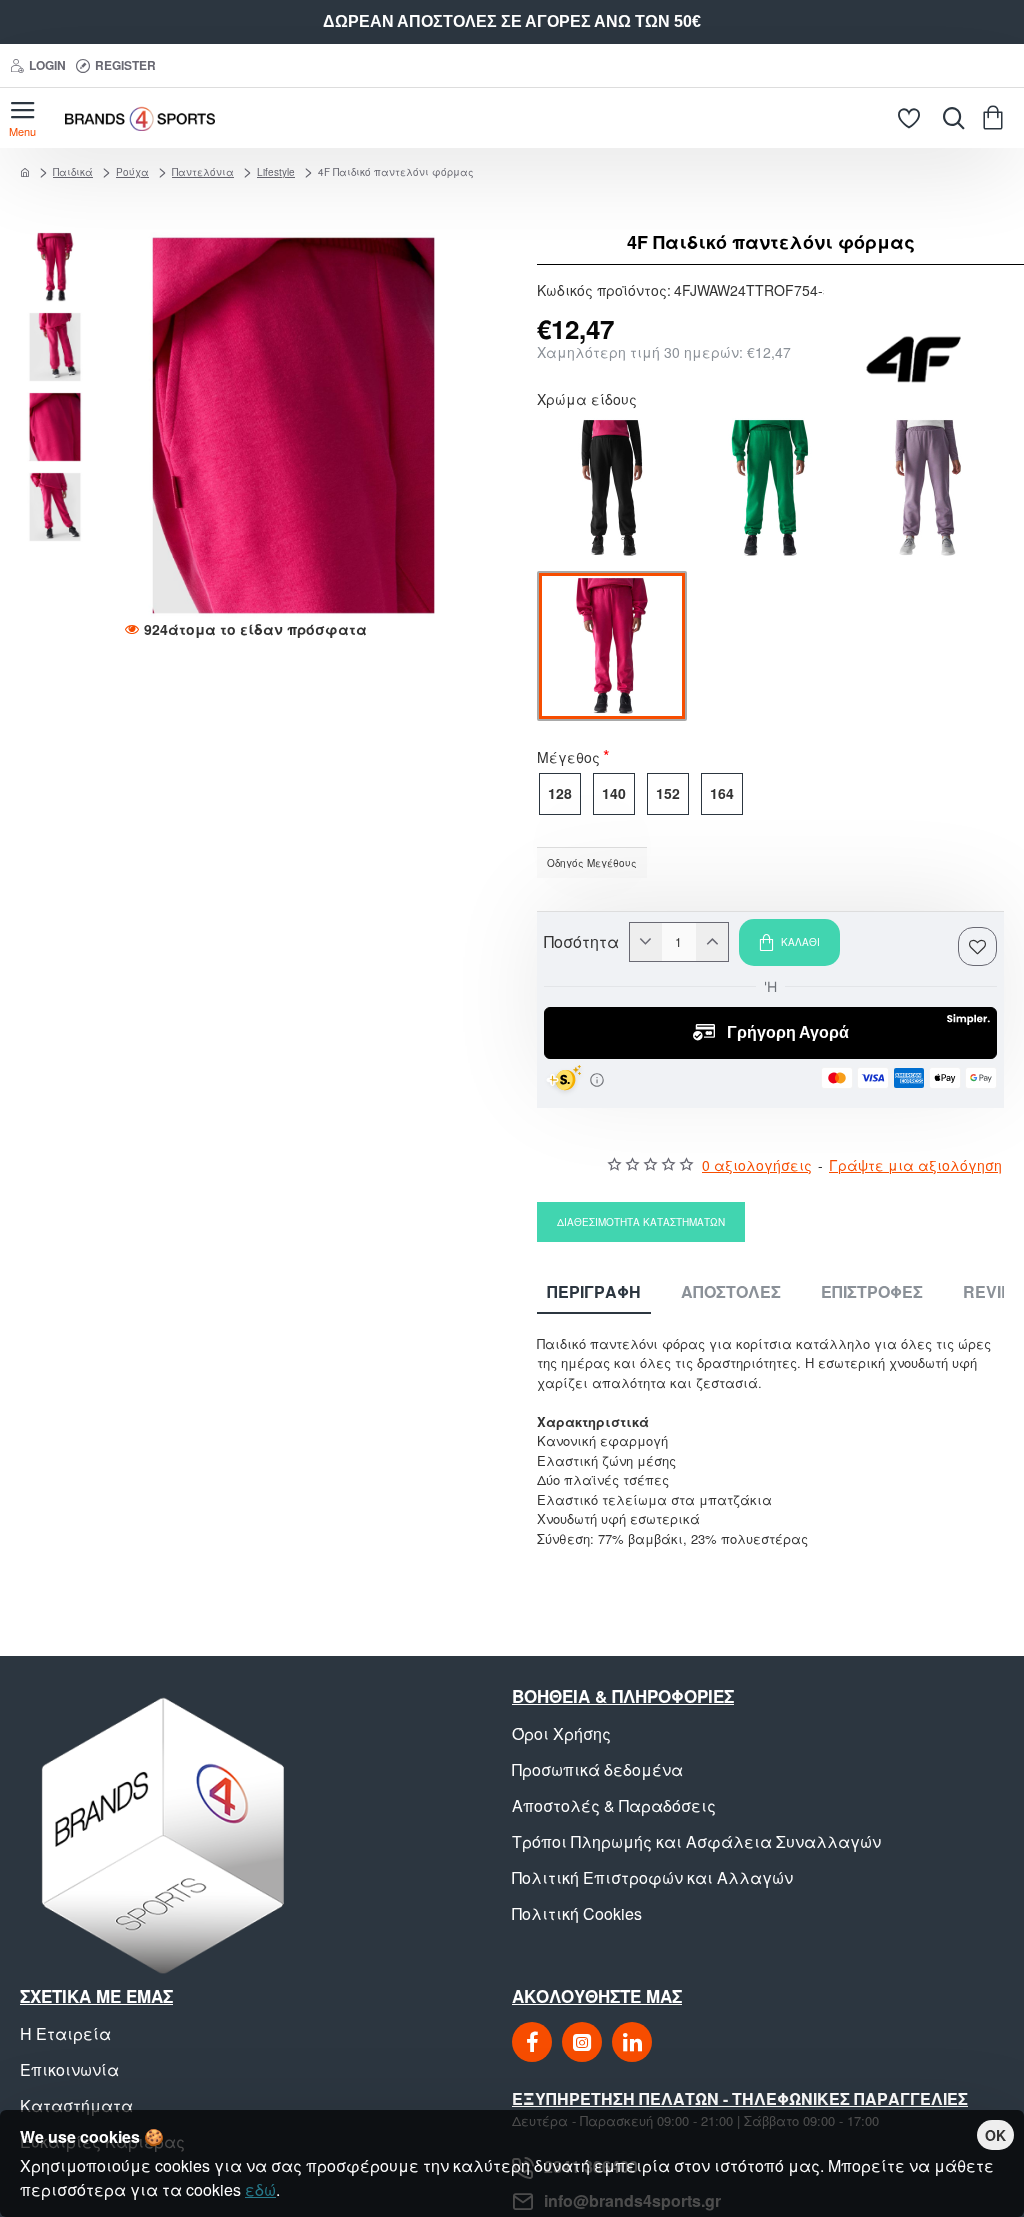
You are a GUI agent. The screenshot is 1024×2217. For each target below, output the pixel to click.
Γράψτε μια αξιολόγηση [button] (915, 1165)
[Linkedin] (632, 2042)
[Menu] (22, 118)
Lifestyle (276, 172)
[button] (60, 242)
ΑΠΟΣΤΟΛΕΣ (731, 1292)
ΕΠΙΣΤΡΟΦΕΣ (872, 1292)
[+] (712, 942)
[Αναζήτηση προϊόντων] (949, 118)
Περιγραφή (594, 1292)
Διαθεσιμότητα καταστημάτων (641, 1222)
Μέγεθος (568, 759)
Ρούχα (132, 172)
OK (995, 2135)
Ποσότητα (581, 942)
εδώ (260, 2189)
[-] (646, 942)
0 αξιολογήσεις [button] (757, 1165)
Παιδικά (73, 172)
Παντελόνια (203, 172)
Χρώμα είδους (587, 401)
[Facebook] (532, 2042)
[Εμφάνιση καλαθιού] (996, 118)
